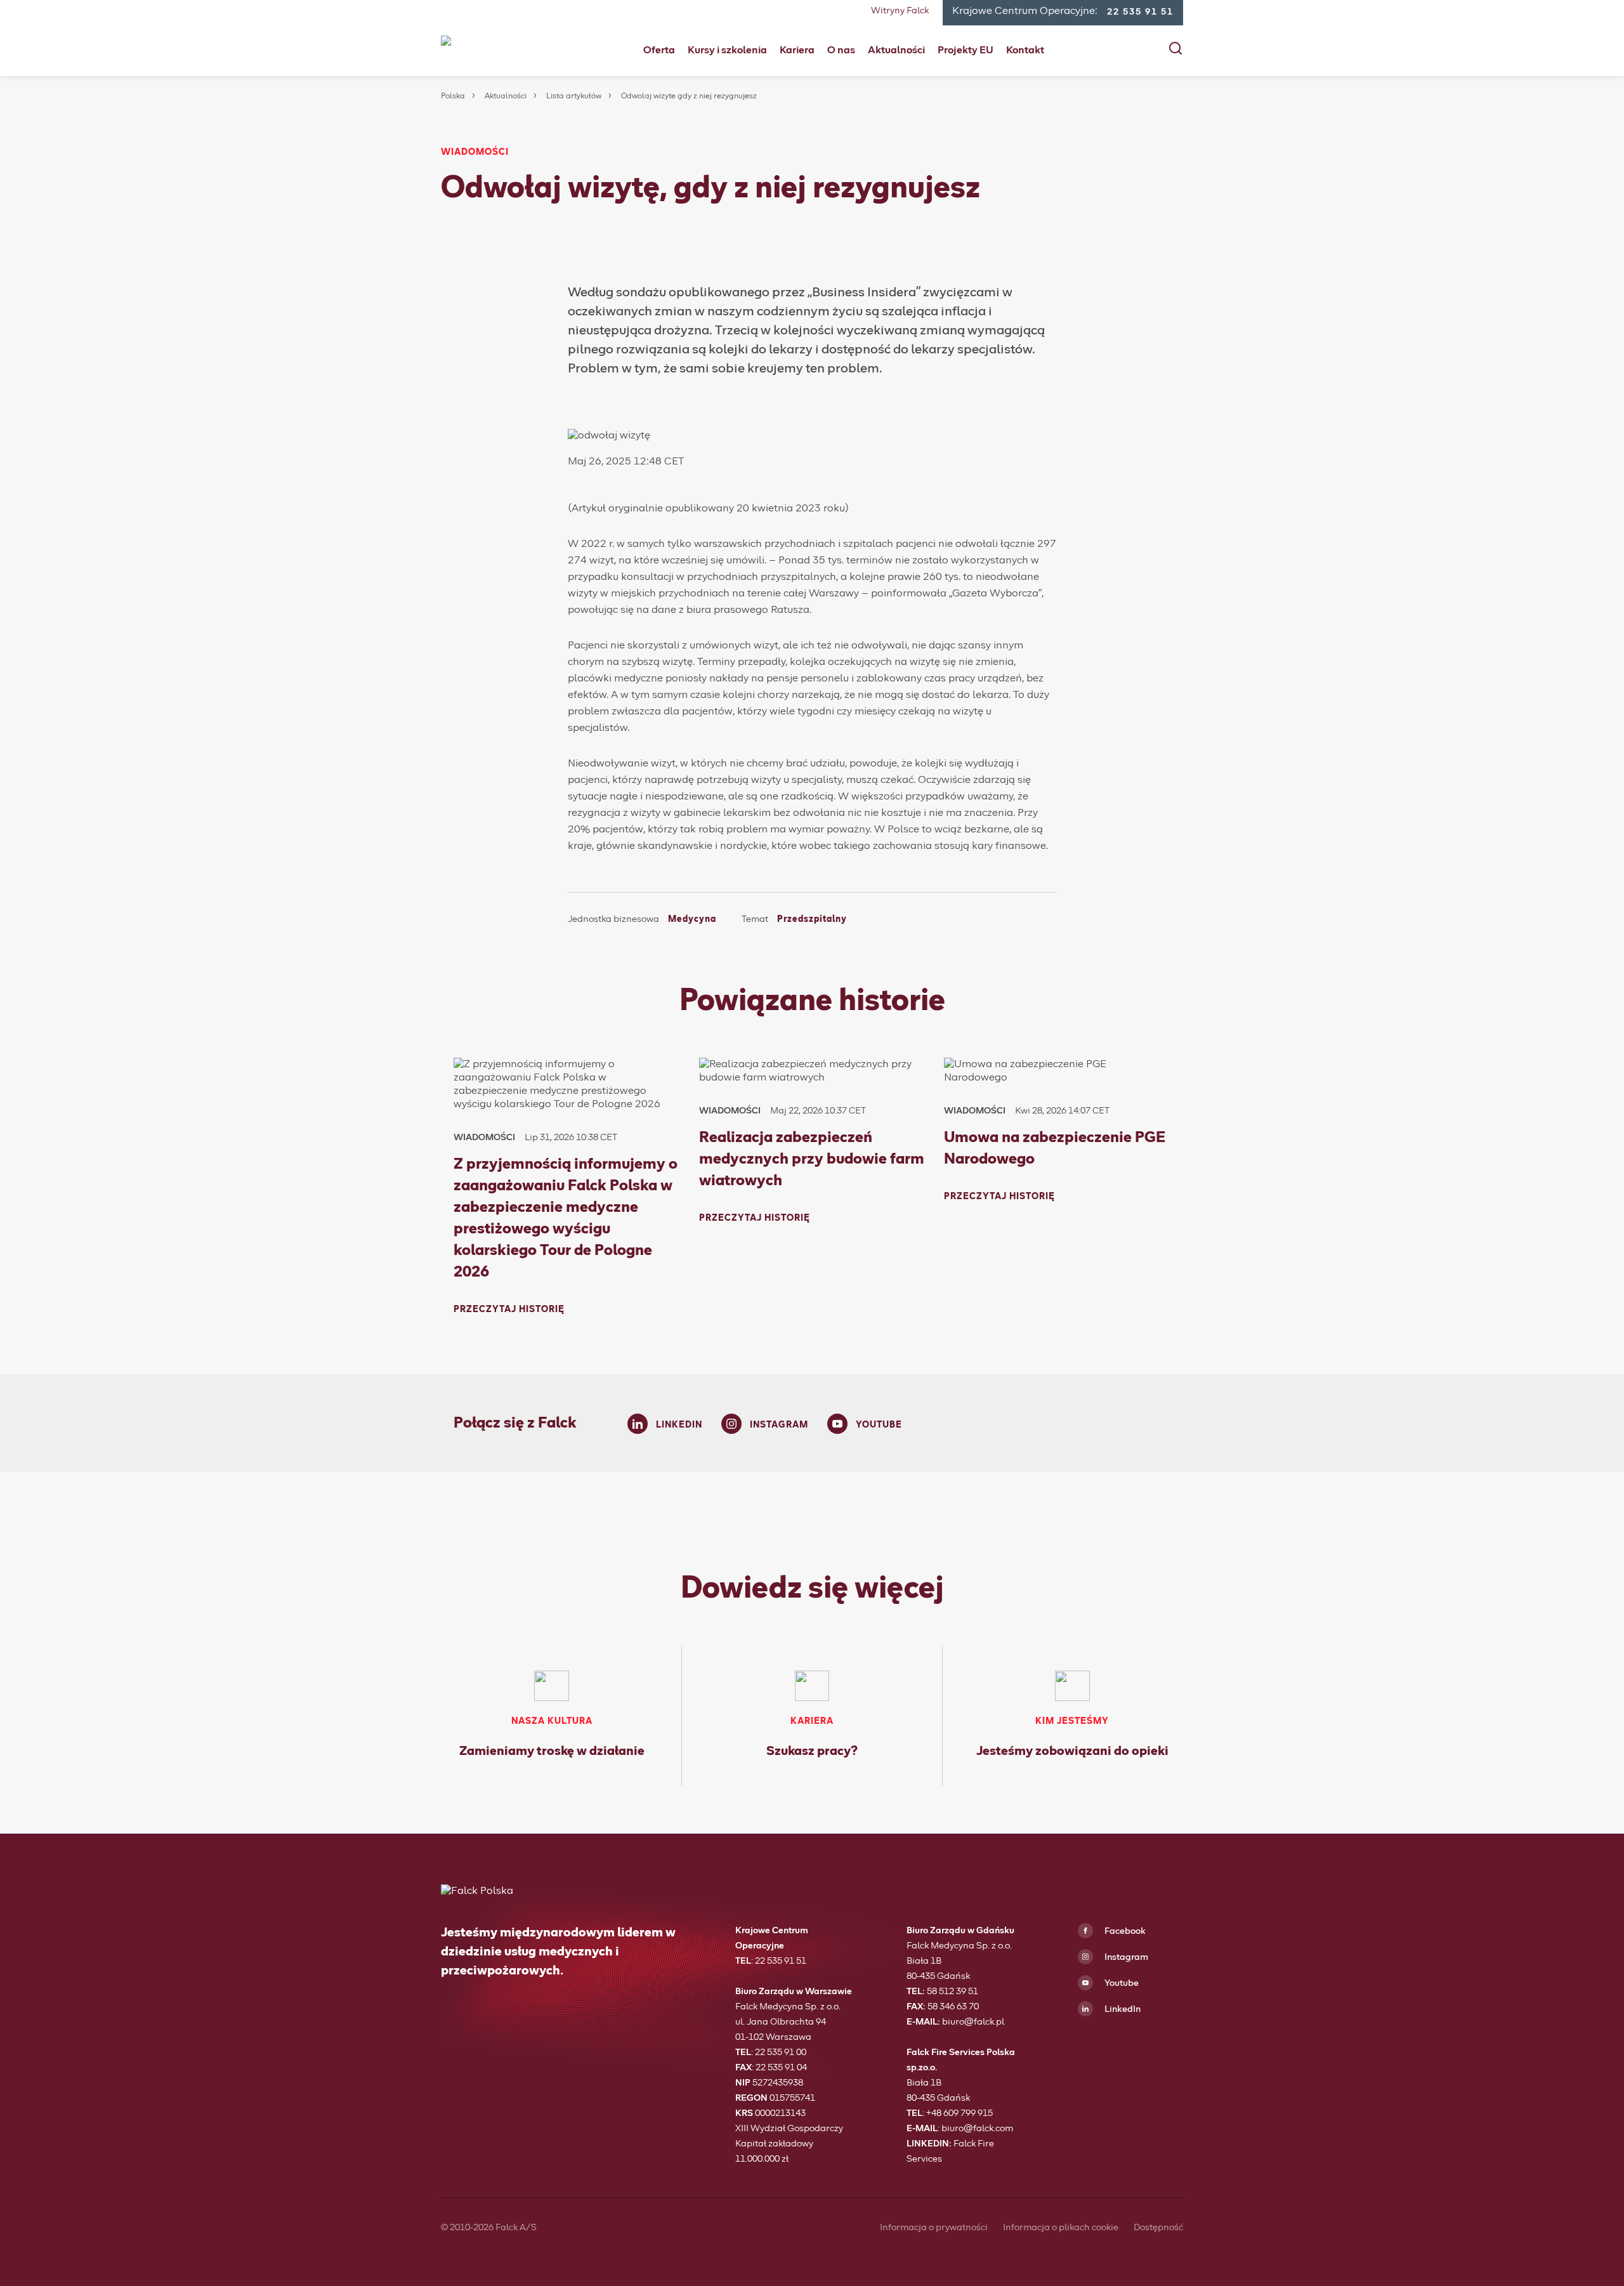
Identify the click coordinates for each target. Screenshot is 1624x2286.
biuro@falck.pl (973, 2022)
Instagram (779, 1425)
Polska (453, 96)
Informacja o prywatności (934, 2228)
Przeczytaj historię (509, 1310)
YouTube (879, 1425)
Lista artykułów (574, 96)
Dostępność (1158, 2228)
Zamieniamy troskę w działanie (552, 1751)
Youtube (1121, 1983)
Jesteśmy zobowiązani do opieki (1072, 1751)
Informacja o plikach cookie (1061, 2228)
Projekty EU (966, 50)
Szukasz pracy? (812, 1751)
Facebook (1124, 1931)
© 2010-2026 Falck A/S (489, 2228)
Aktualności (896, 50)
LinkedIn (679, 1425)
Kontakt (1025, 50)
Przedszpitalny (812, 919)
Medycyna (692, 919)
